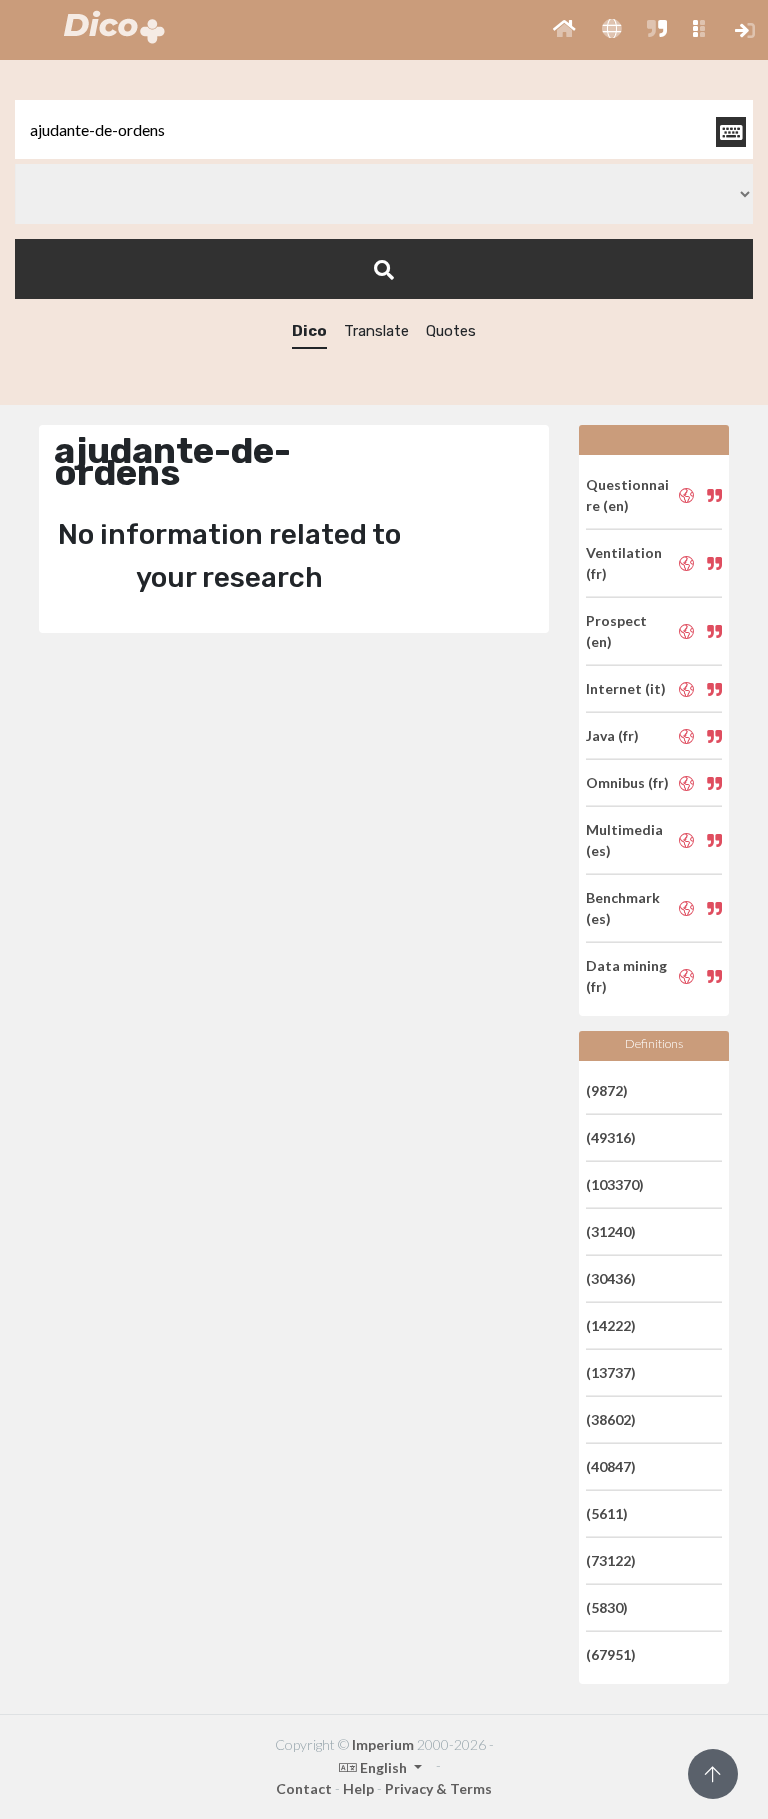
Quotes (451, 331)
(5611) (607, 1513)
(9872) (607, 1090)
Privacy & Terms (438, 1788)
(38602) (611, 1419)
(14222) (611, 1325)
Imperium (383, 1744)
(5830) (607, 1607)
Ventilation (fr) (624, 563)
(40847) (611, 1466)
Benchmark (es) (623, 908)
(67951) (611, 1654)
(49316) (611, 1137)
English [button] (383, 1767)
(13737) (611, 1372)
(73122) (611, 1560)
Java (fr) (612, 735)
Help (358, 1788)
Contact (304, 1788)
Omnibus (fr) (627, 782)
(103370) (615, 1184)
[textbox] (384, 129)
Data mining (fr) (626, 976)
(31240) (611, 1231)
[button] (564, 30)
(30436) (611, 1278)
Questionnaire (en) (627, 495)
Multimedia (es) (624, 840)
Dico (309, 331)
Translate (376, 331)
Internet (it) (626, 688)
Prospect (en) (616, 631)
